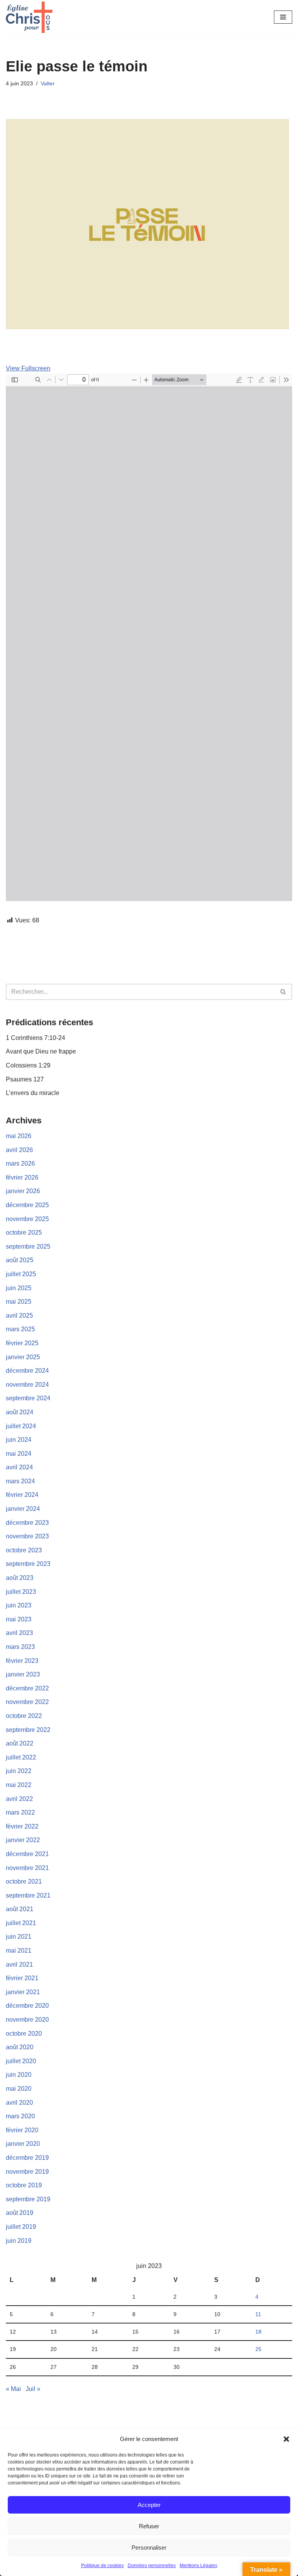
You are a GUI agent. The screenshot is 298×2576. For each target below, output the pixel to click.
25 (258, 2349)
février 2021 (22, 1978)
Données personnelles (152, 2566)
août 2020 (20, 2047)
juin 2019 (19, 2241)
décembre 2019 (27, 2158)
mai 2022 (19, 1785)
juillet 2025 (21, 1274)
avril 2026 (19, 1150)
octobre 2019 (24, 2185)
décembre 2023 (27, 1523)
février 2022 (22, 1826)
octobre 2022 (24, 1716)
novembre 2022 (27, 1702)
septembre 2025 (28, 1246)
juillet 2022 (21, 1757)
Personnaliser (149, 2547)
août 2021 (20, 1909)
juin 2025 (19, 1288)
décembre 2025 (27, 1205)
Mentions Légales (198, 2566)
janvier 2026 (23, 1191)
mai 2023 (19, 1619)
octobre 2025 (24, 1233)
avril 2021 (19, 1964)
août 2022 (20, 1743)
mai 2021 (19, 1951)
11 (258, 2314)
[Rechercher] (283, 992)
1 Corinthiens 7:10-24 (36, 1038)
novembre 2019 (27, 2172)
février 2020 (22, 2130)
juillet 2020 (21, 2061)
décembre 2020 (27, 2006)
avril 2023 (19, 1633)
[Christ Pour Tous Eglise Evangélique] (29, 17)
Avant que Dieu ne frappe (41, 1051)
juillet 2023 (21, 1592)
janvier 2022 (23, 1840)
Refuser (149, 2526)
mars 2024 (20, 1481)
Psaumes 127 (25, 1079)
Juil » (33, 2389)
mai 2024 (19, 1454)
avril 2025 (19, 1316)
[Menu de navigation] (283, 17)
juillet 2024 (21, 1426)
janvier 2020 (23, 2144)
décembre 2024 (27, 1371)
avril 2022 (19, 1799)
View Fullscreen (28, 368)
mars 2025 (20, 1329)
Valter (48, 83)
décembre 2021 (27, 1854)
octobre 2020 (24, 2034)
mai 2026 (19, 1136)
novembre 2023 (27, 1536)
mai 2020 (19, 2089)
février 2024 (22, 1495)
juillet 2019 (21, 2227)
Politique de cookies (102, 2566)
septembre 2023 (28, 1564)
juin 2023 (19, 1605)
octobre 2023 (24, 1550)
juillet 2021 (21, 1923)
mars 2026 (20, 1163)
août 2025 (20, 1260)
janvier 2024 (23, 1509)
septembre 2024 (28, 1398)
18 (258, 2332)
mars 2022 (20, 1812)
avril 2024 (19, 1467)
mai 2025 (19, 1302)
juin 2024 (19, 1440)
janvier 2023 (23, 1674)
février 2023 (22, 1661)
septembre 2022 (28, 1730)
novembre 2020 (27, 2020)
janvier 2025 (23, 1357)
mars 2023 (20, 1647)
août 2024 (20, 1412)
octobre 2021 (24, 1881)
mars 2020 (20, 2116)
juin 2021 (19, 1937)
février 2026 (22, 1177)
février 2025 (22, 1343)
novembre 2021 (27, 1868)
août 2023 (20, 1578)
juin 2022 (19, 1771)
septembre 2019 (28, 2199)
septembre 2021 (28, 1895)
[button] (286, 2439)
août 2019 (20, 2213)
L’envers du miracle (33, 1093)
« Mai (13, 2389)
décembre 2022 (27, 1688)
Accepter (149, 2505)
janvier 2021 (23, 1992)
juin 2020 (19, 2075)
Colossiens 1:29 (28, 1065)
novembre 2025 (27, 1219)
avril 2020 (19, 2103)
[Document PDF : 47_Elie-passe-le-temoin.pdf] (149, 637)
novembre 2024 (27, 1385)
